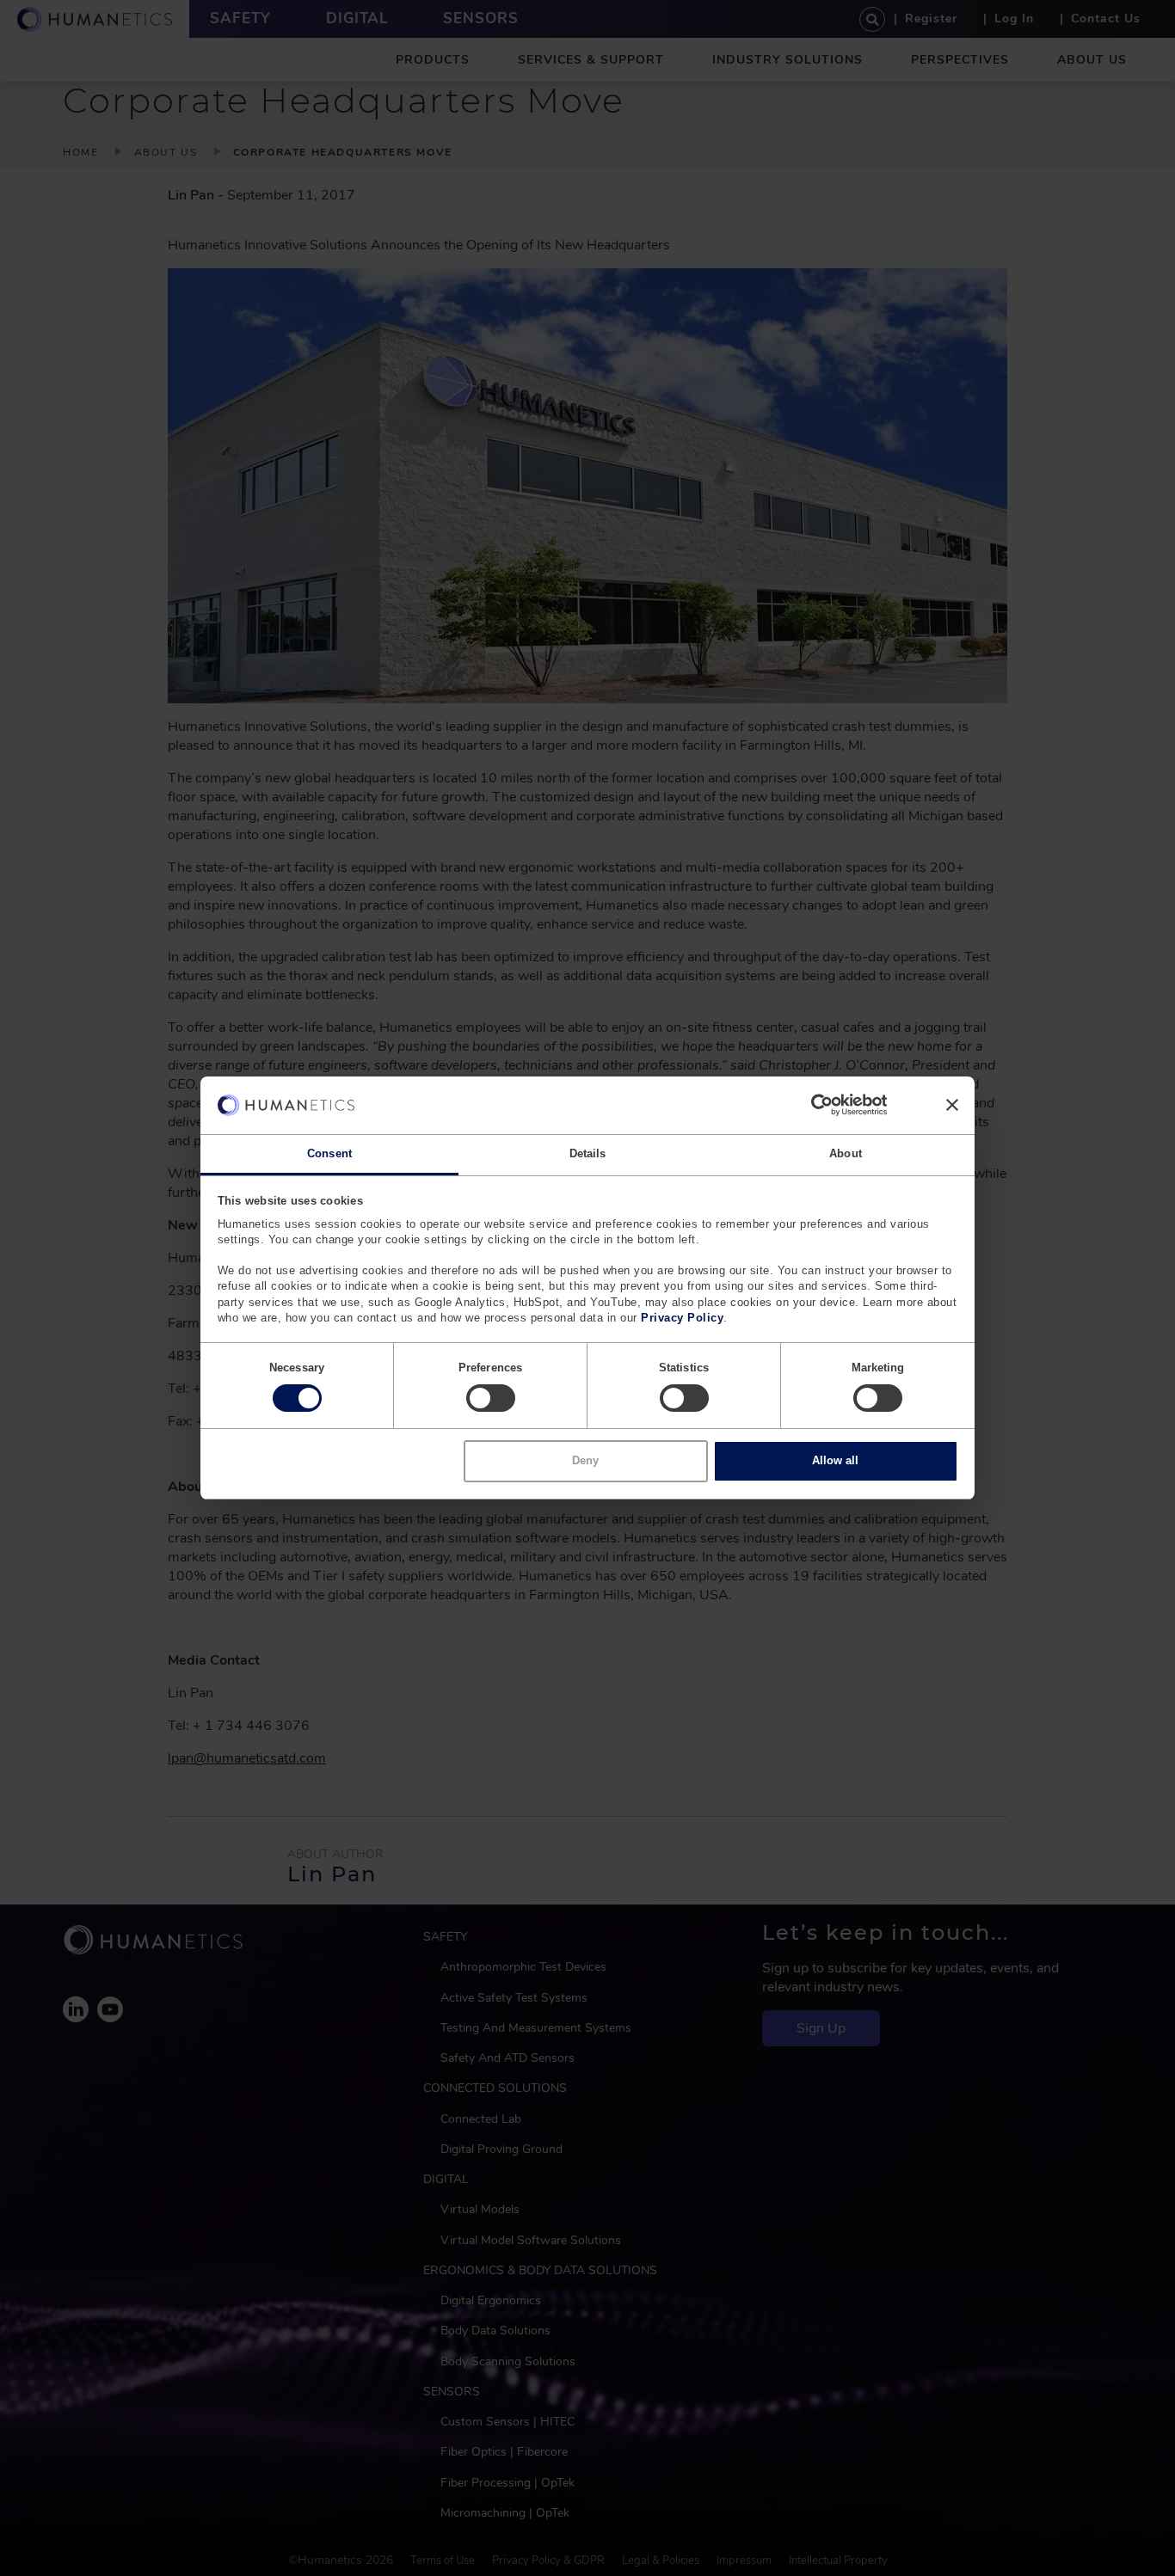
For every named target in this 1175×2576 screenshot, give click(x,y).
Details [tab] (588, 1153)
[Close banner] (952, 1105)
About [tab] (846, 1153)
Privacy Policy (682, 1318)
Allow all (835, 1460)
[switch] (491, 1398)
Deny (585, 1460)
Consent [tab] (329, 1153)
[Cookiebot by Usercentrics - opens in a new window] (812, 1105)
